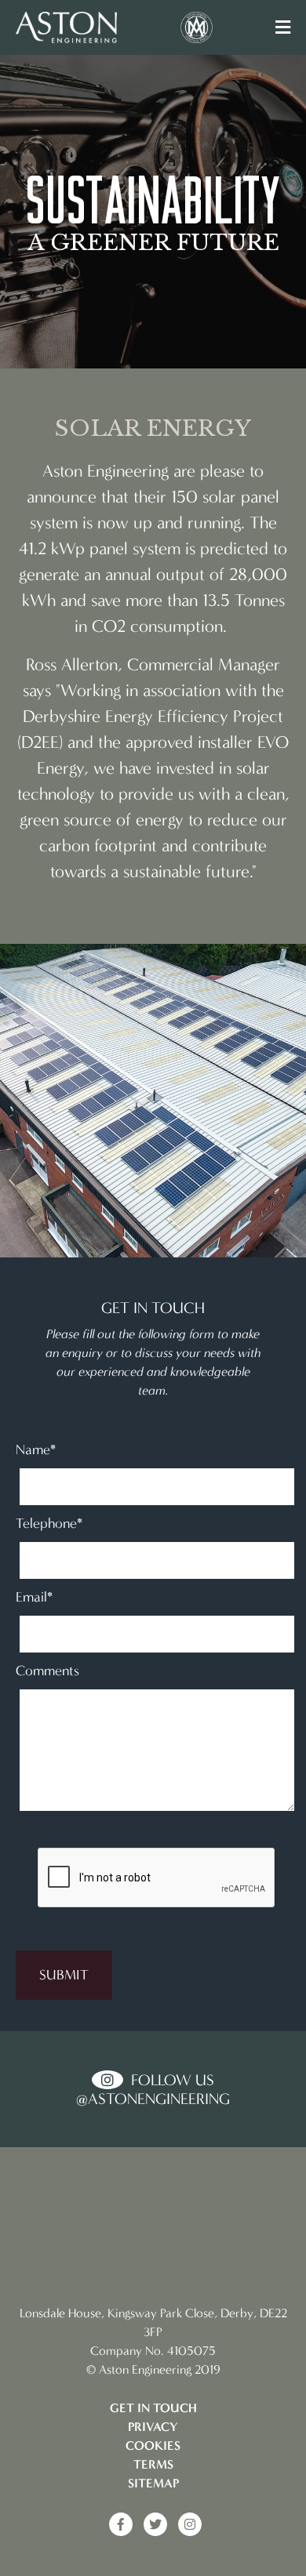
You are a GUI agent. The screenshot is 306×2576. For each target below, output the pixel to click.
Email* (34, 1597)
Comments (47, 1671)
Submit (64, 1975)
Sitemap (153, 2483)
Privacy (153, 2427)
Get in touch (153, 2408)
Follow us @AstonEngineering (153, 2089)
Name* (36, 1449)
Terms (153, 2464)
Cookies (153, 2445)
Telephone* (49, 1523)
